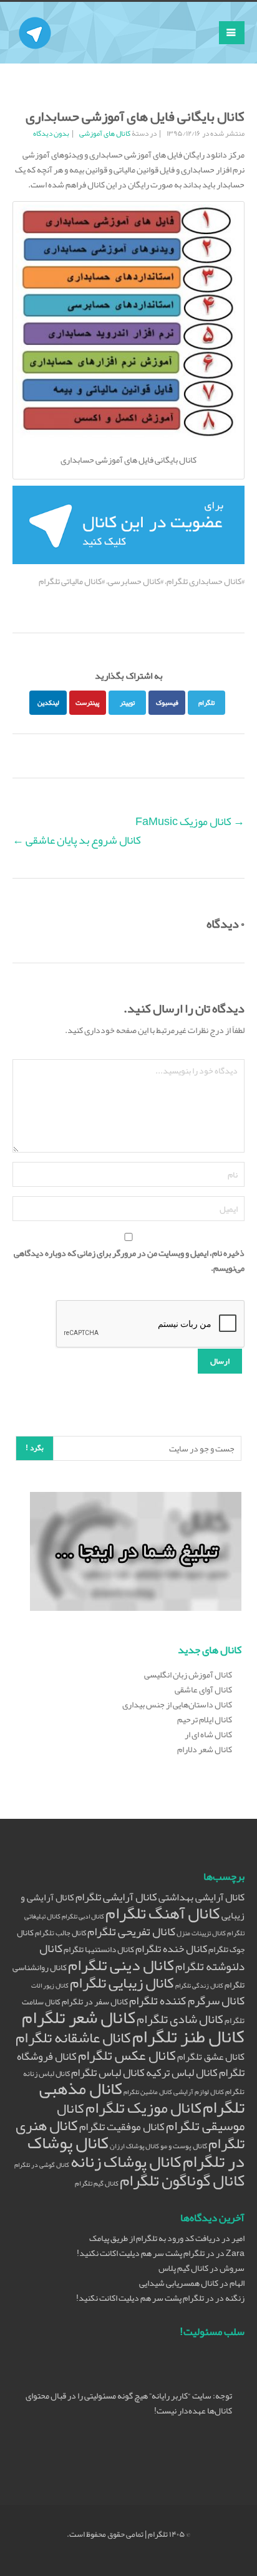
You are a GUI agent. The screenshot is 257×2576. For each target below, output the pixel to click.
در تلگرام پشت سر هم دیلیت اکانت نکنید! (146, 2253)
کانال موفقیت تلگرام (122, 2127)
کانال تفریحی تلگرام (131, 1932)
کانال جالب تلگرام (61, 1932)
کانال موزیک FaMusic (190, 821)
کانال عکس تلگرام (127, 2055)
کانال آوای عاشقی (203, 1689)
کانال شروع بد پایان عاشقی (77, 840)
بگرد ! (35, 1448)
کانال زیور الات (50, 1985)
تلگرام (206, 702)
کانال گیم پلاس (183, 2268)
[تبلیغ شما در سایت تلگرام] (136, 1554)
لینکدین (48, 702)
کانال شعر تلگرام (79, 2017)
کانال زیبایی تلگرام (122, 1983)
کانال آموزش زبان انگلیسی (188, 1674)
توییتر (127, 702)
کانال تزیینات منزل (201, 1933)
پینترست (87, 702)
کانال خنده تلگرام (171, 1948)
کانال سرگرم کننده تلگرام (187, 2001)
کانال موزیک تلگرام (143, 2107)
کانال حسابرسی (134, 581)
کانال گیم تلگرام (97, 2183)
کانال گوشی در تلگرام (42, 2165)
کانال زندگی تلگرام (199, 1985)
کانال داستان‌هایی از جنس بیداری (177, 1704)
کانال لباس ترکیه (182, 2073)
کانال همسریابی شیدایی (179, 2283)
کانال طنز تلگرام (188, 2036)
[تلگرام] (35, 17)
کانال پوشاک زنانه (126, 2162)
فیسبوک (167, 702)
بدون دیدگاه (51, 133)
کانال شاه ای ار (208, 1734)
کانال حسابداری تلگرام (204, 581)
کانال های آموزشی (105, 133)
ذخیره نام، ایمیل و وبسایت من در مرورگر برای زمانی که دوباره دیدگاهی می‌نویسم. (129, 1260)
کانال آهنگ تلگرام (163, 1913)
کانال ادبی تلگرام (83, 1916)
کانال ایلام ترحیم (205, 1719)
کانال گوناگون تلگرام (182, 2180)
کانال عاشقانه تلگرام (73, 2037)
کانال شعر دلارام (205, 1749)
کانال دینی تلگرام (121, 1965)
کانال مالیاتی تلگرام (70, 581)
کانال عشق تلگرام (211, 2057)
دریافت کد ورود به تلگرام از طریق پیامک (155, 2238)
